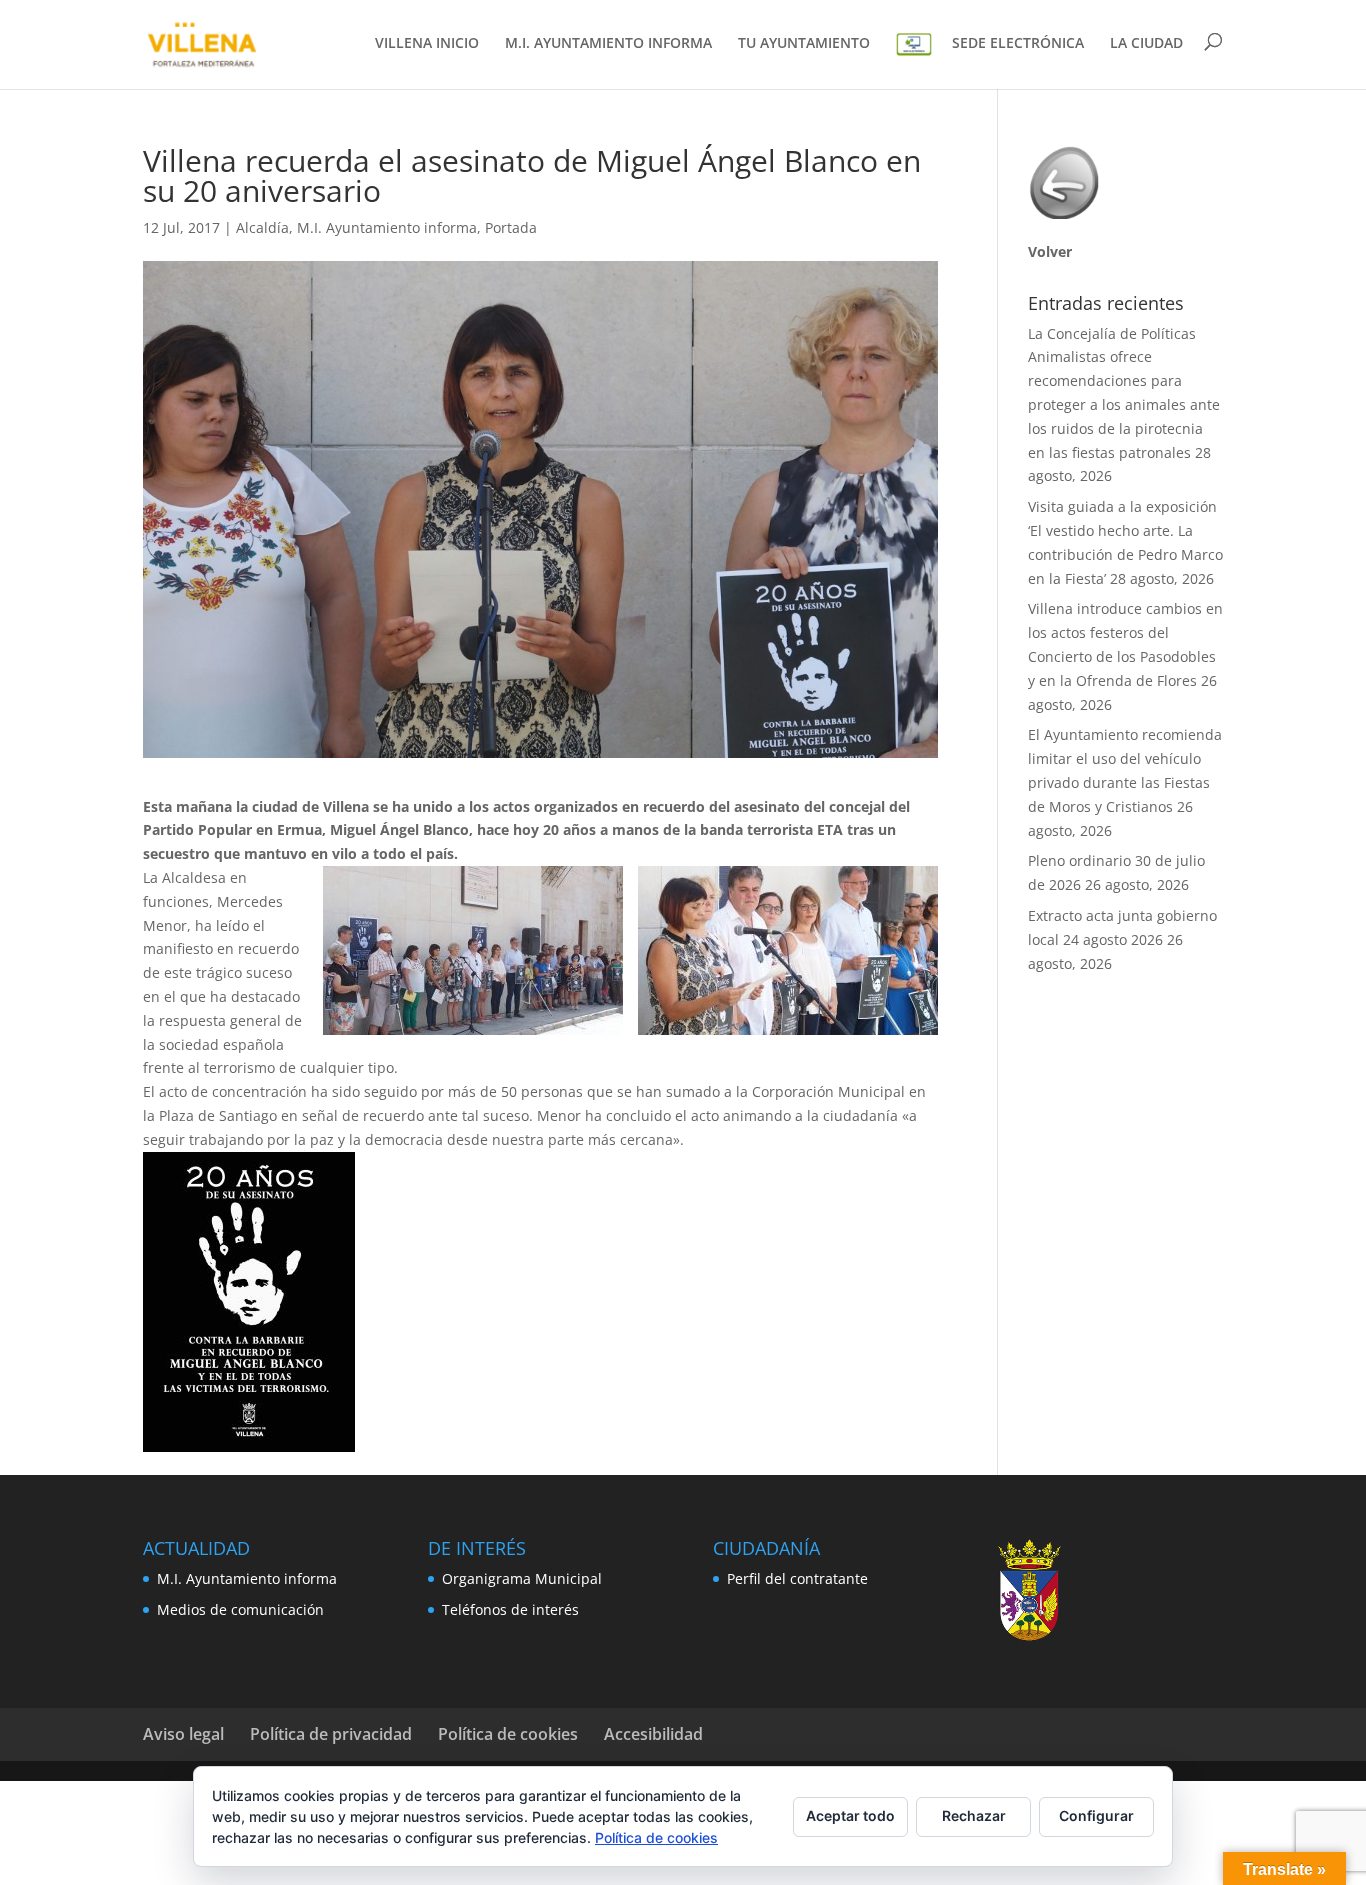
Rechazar (974, 1815)
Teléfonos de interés (510, 1609)
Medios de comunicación (240, 1609)
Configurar (1096, 1815)
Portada (511, 227)
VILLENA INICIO (427, 44)
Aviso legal (183, 1734)
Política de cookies (508, 1734)
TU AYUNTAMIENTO (804, 44)
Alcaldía (262, 227)
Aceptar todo (850, 1815)
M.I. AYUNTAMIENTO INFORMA (608, 44)
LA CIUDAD (1146, 44)
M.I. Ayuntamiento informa (387, 227)
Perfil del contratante (797, 1578)
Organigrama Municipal (522, 1578)
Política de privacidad (331, 1734)
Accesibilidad (653, 1734)
